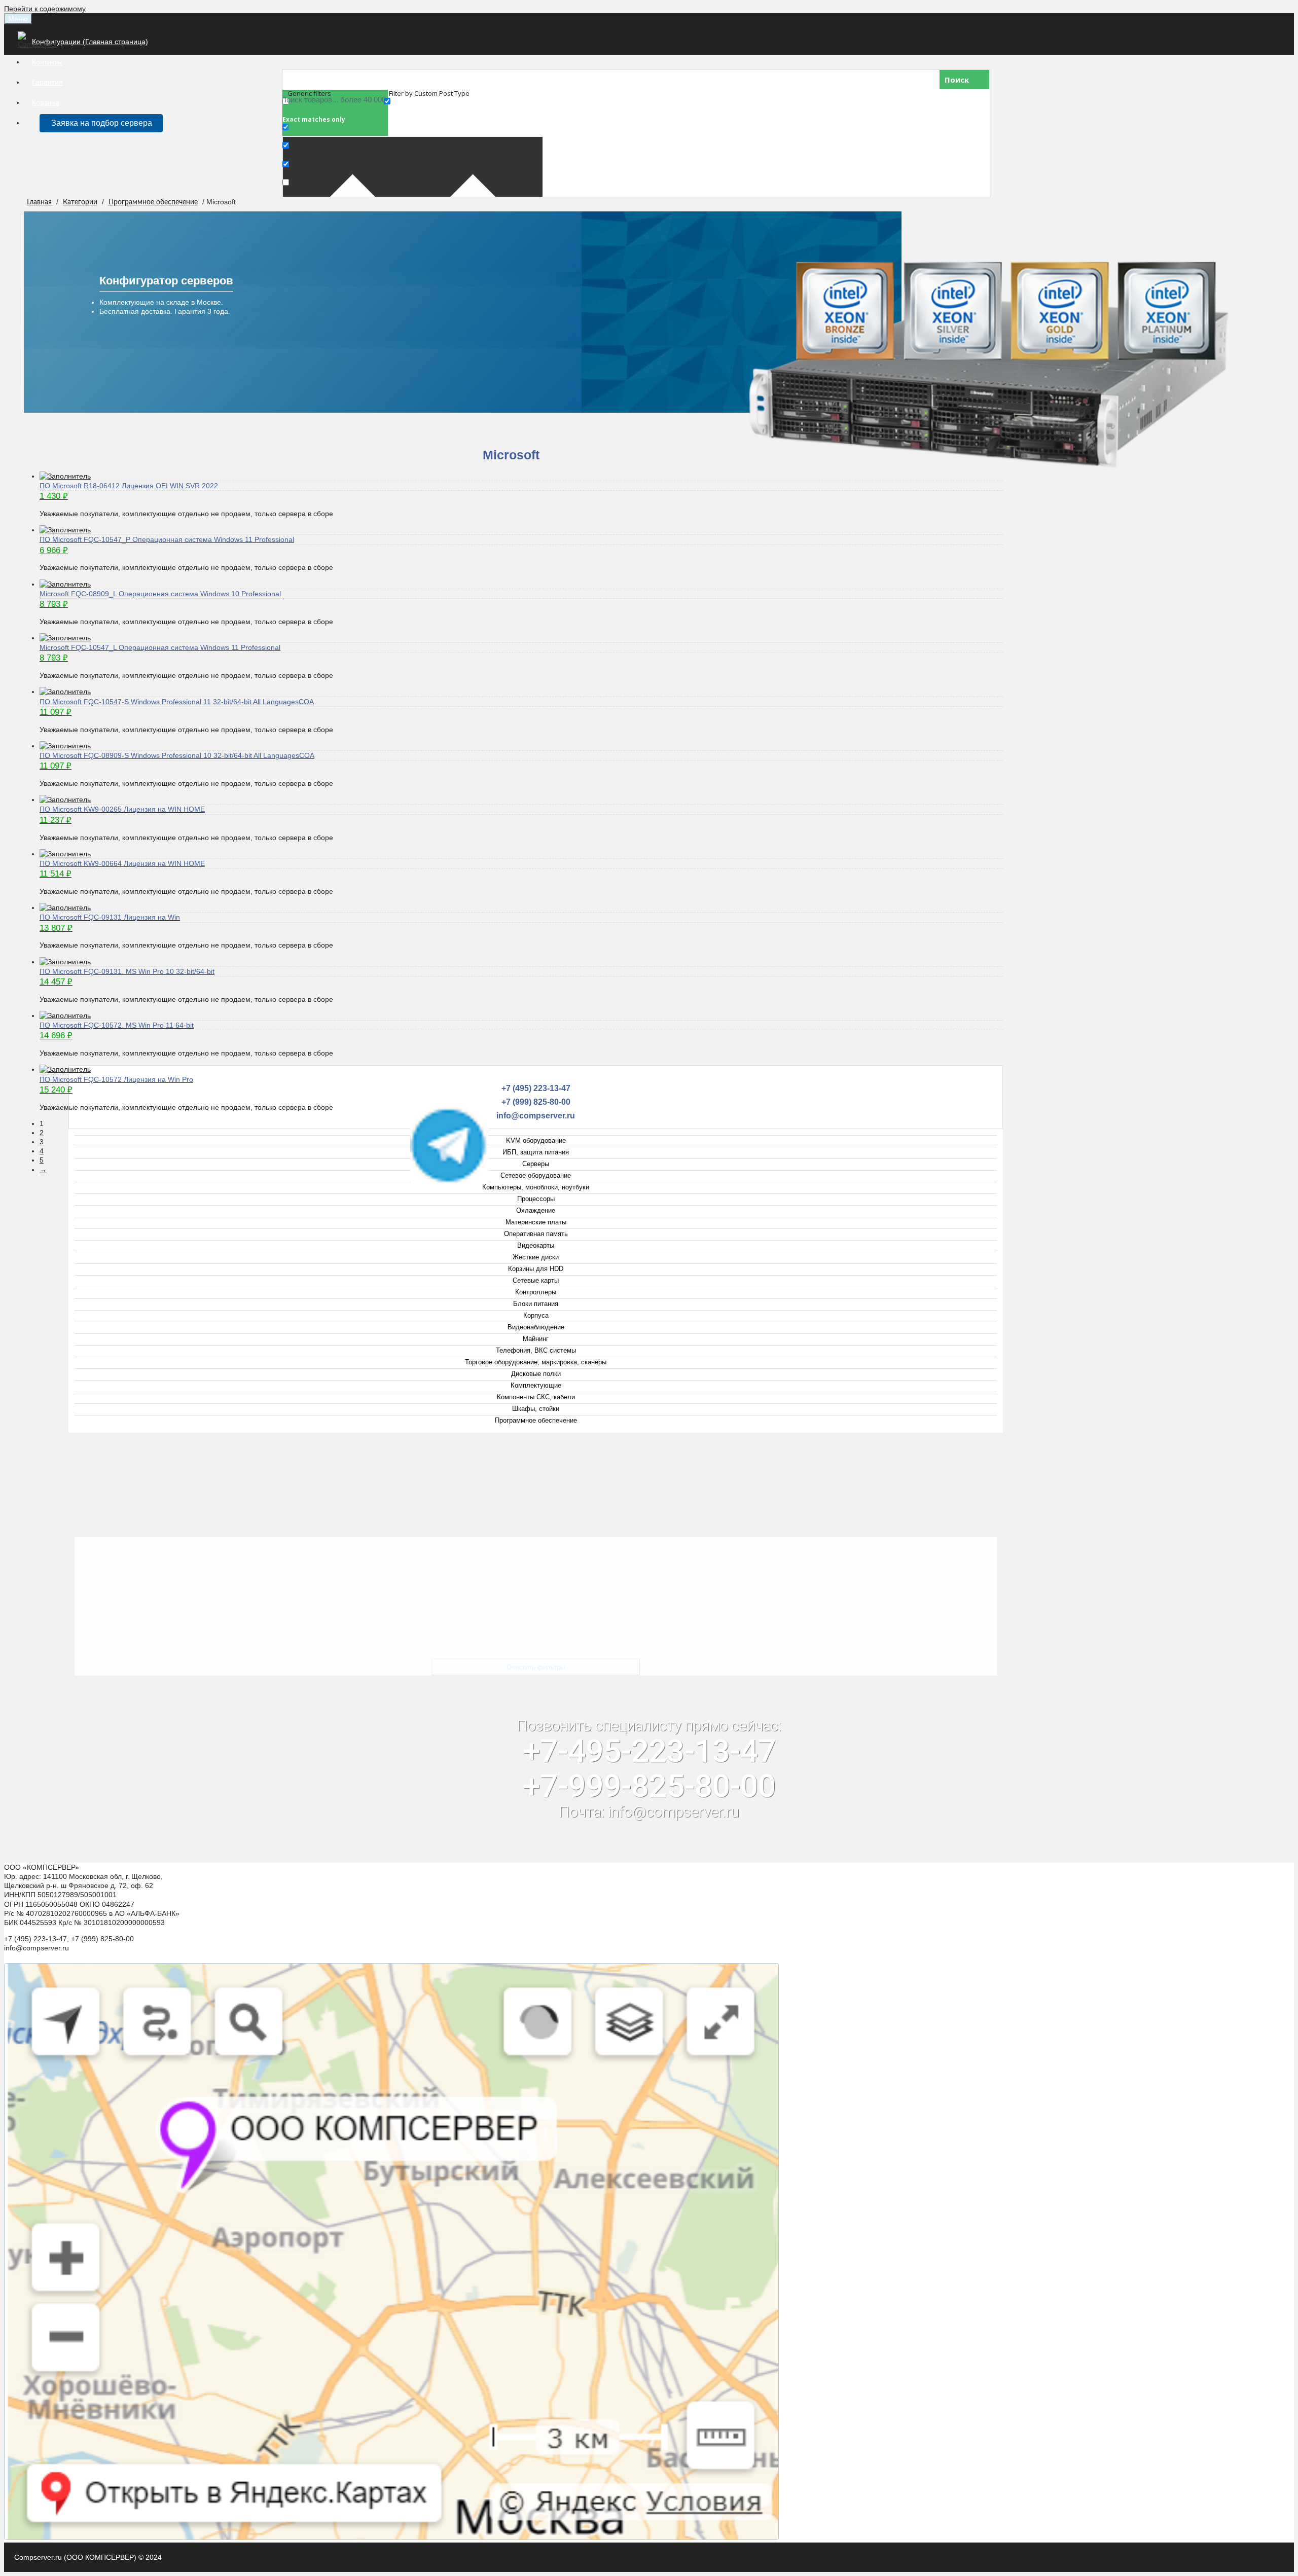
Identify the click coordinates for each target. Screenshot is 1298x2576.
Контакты (47, 62)
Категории (80, 202)
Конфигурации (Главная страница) (90, 42)
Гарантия (47, 82)
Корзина (46, 102)
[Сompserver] (39, 44)
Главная (39, 202)
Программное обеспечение (153, 202)
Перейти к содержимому (45, 9)
